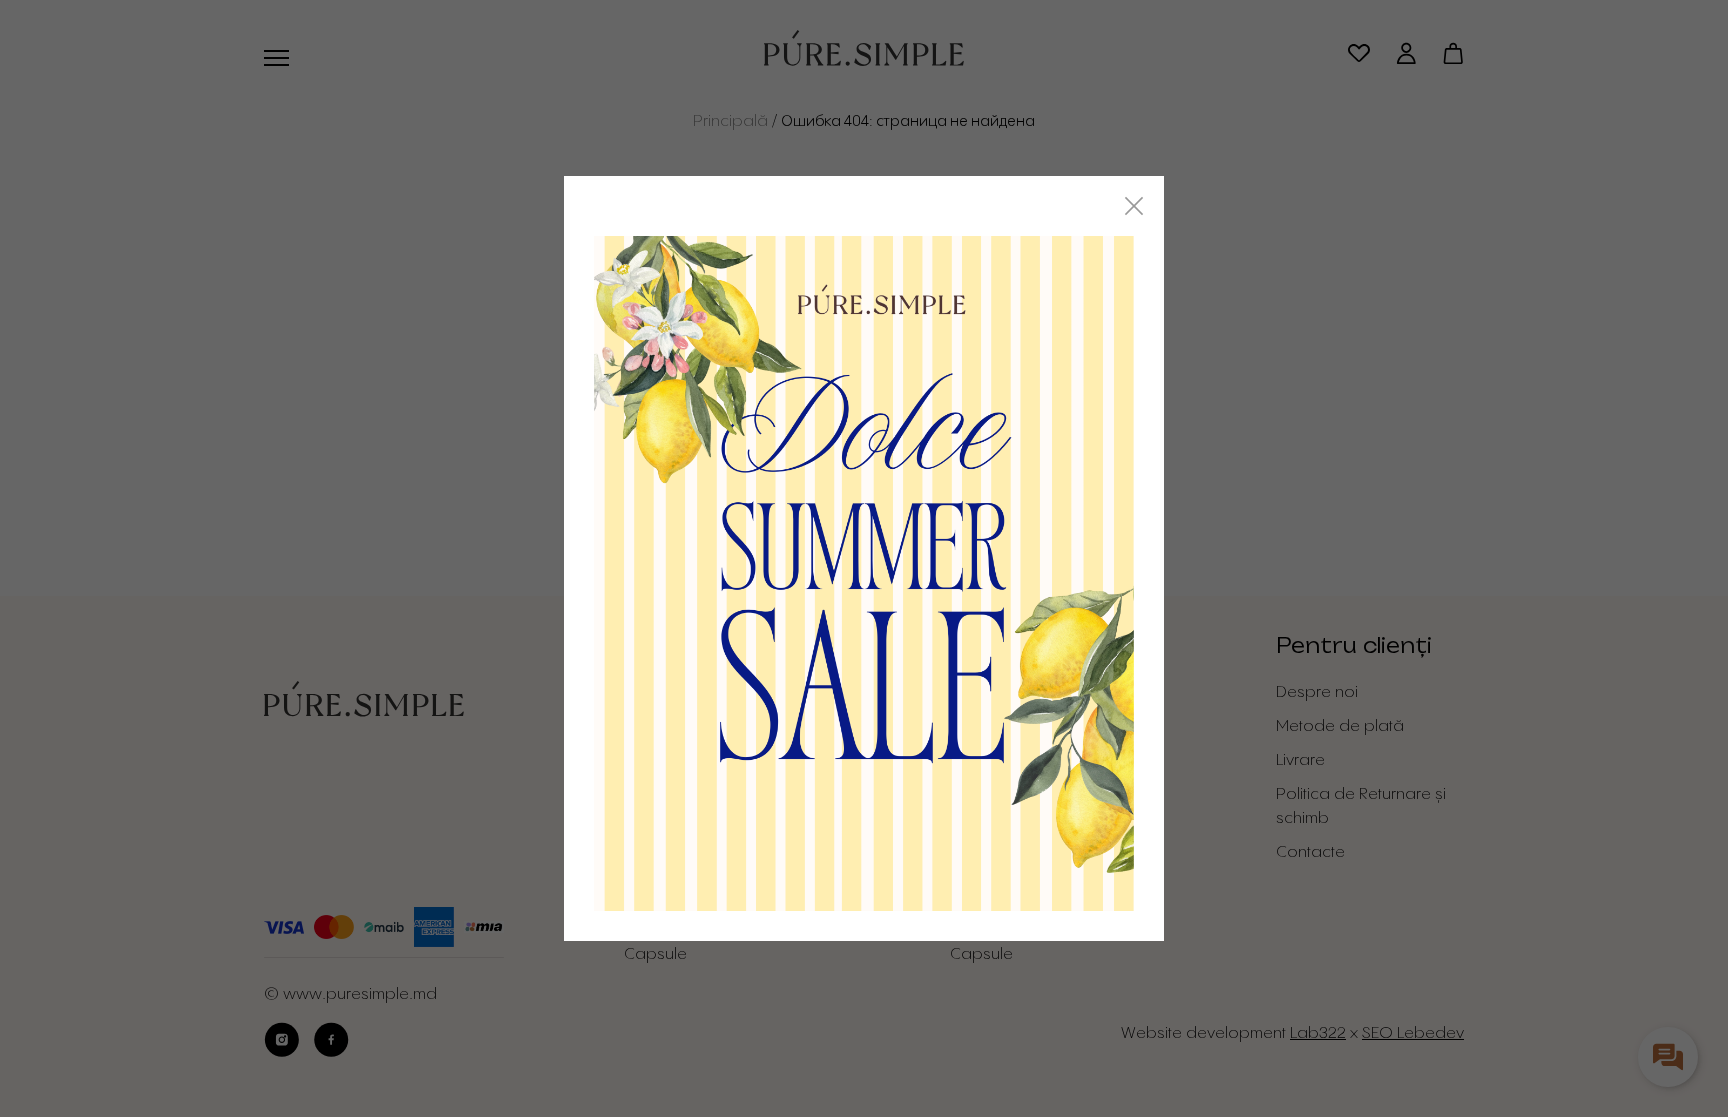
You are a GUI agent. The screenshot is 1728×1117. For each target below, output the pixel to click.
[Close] (1134, 206)
